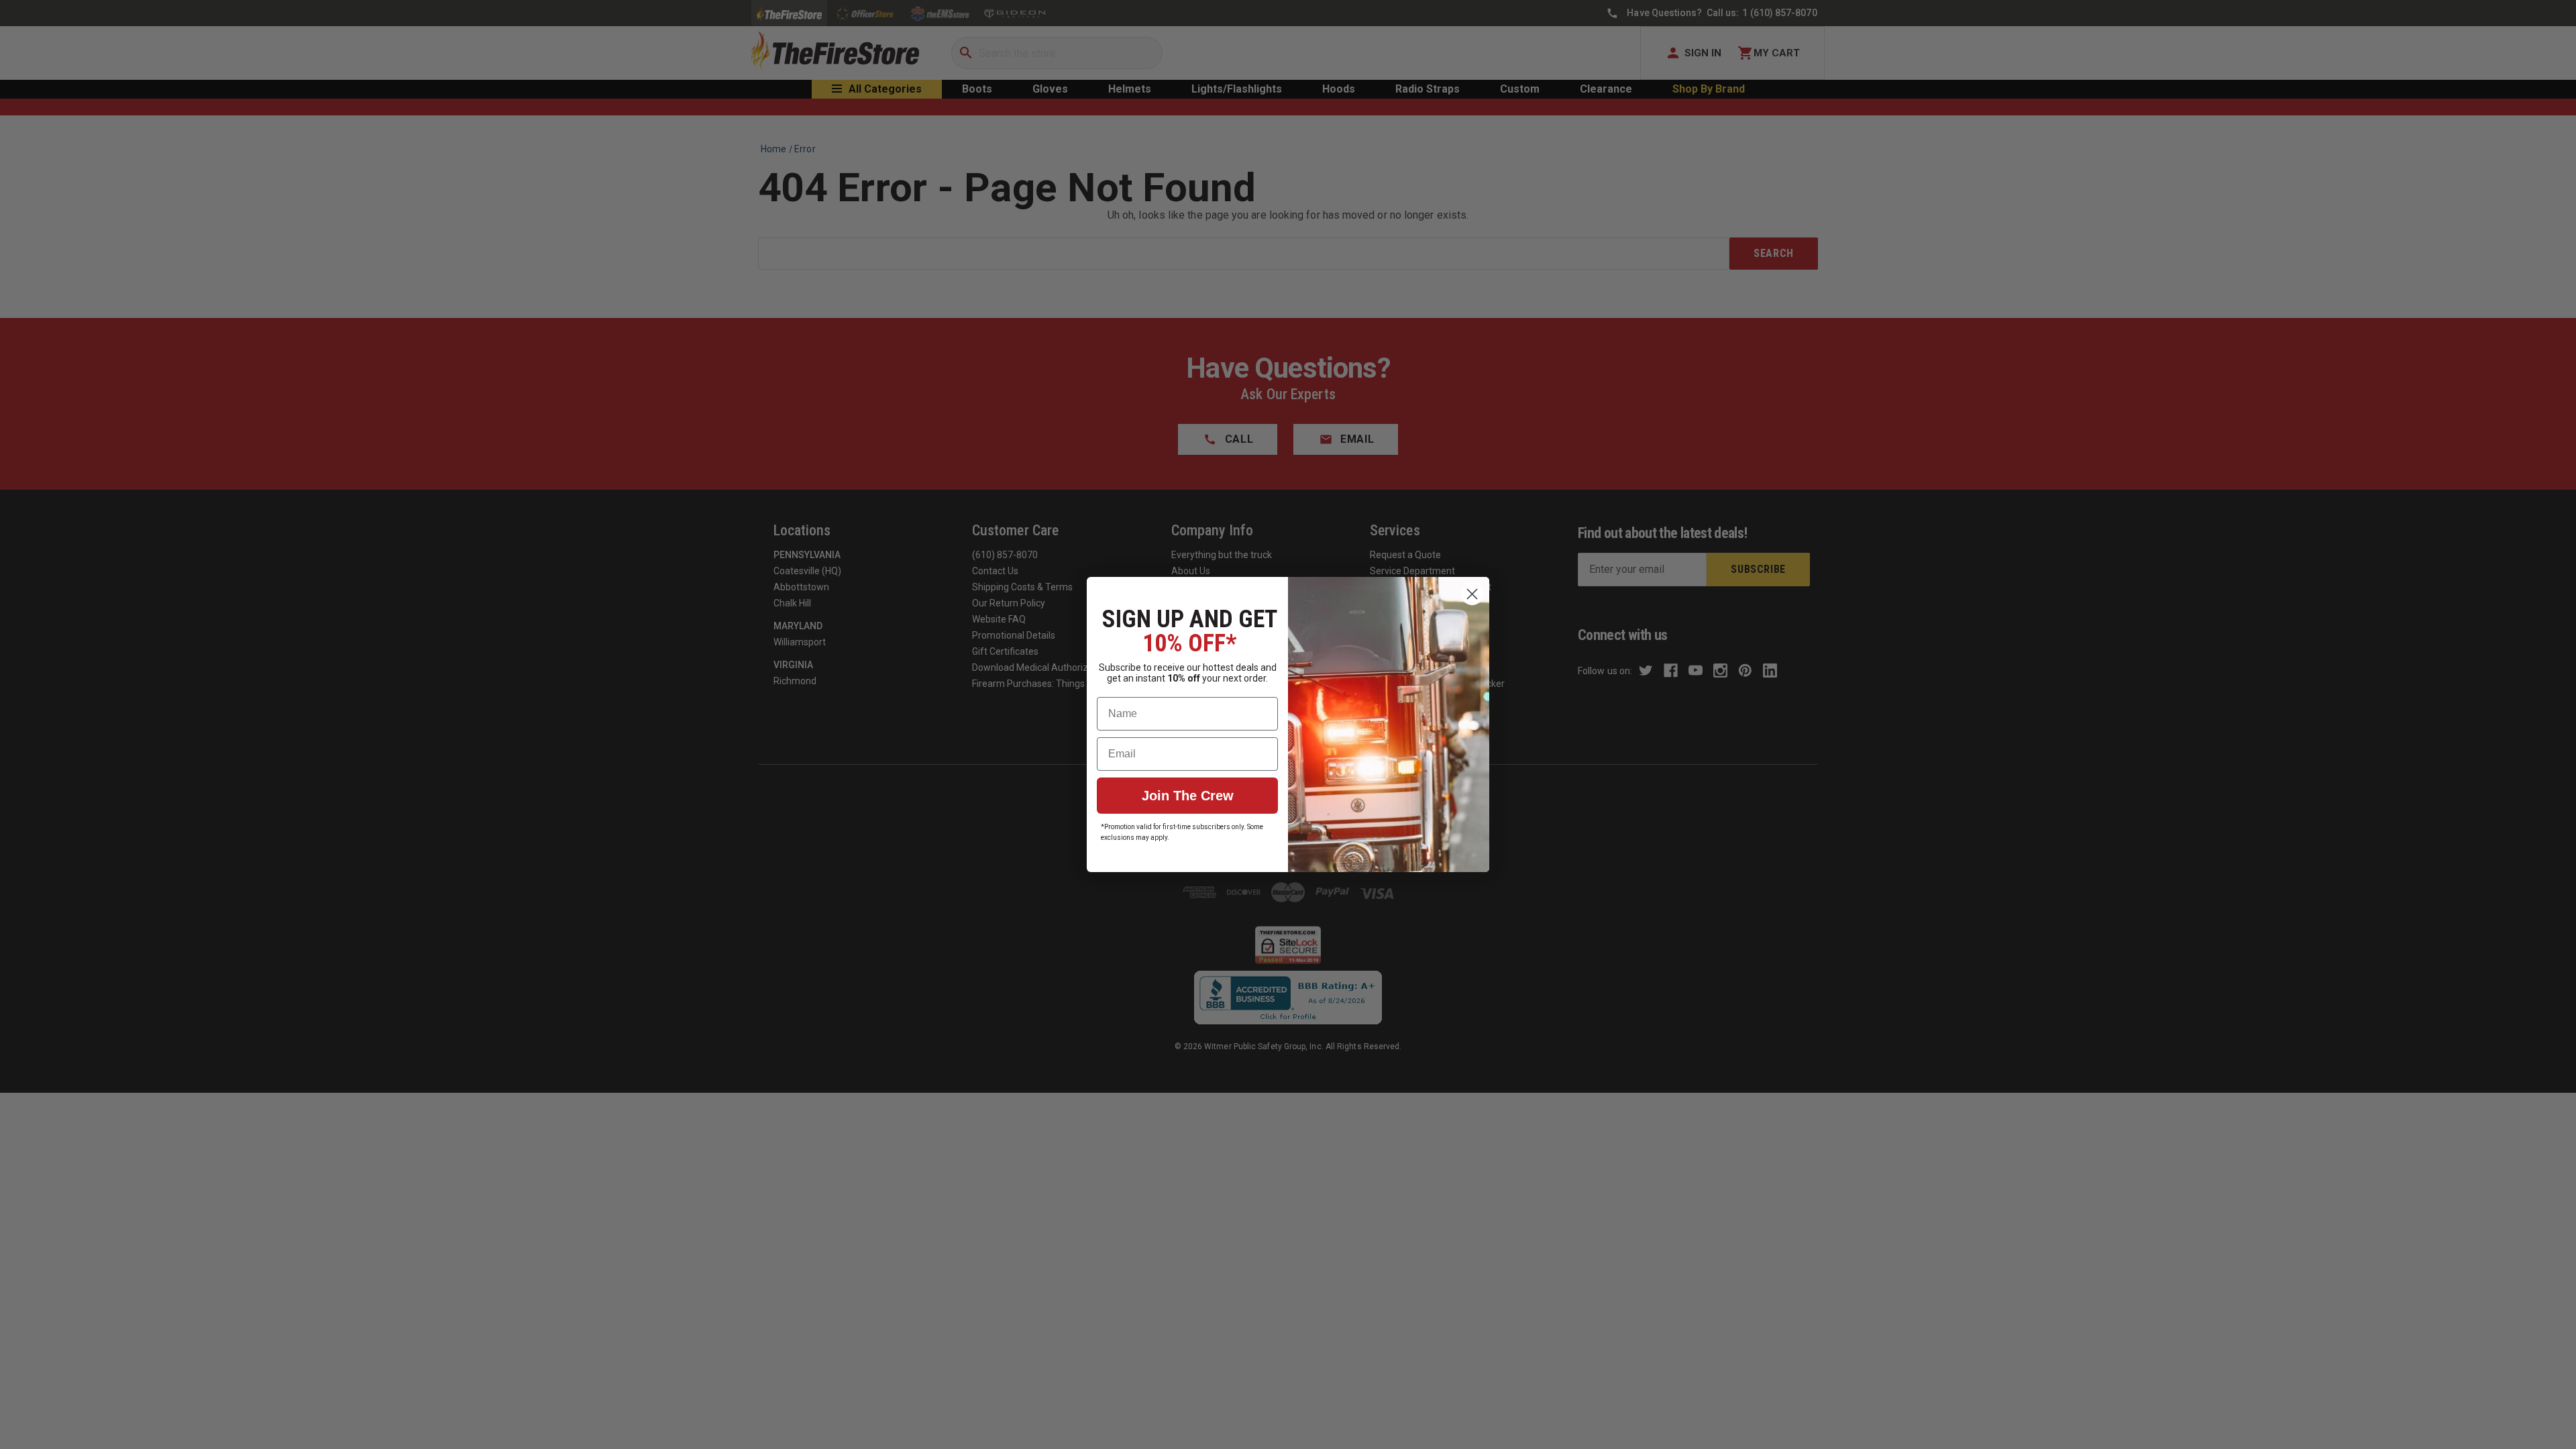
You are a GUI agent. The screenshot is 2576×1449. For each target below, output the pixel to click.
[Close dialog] (1472, 594)
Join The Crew (1188, 796)
